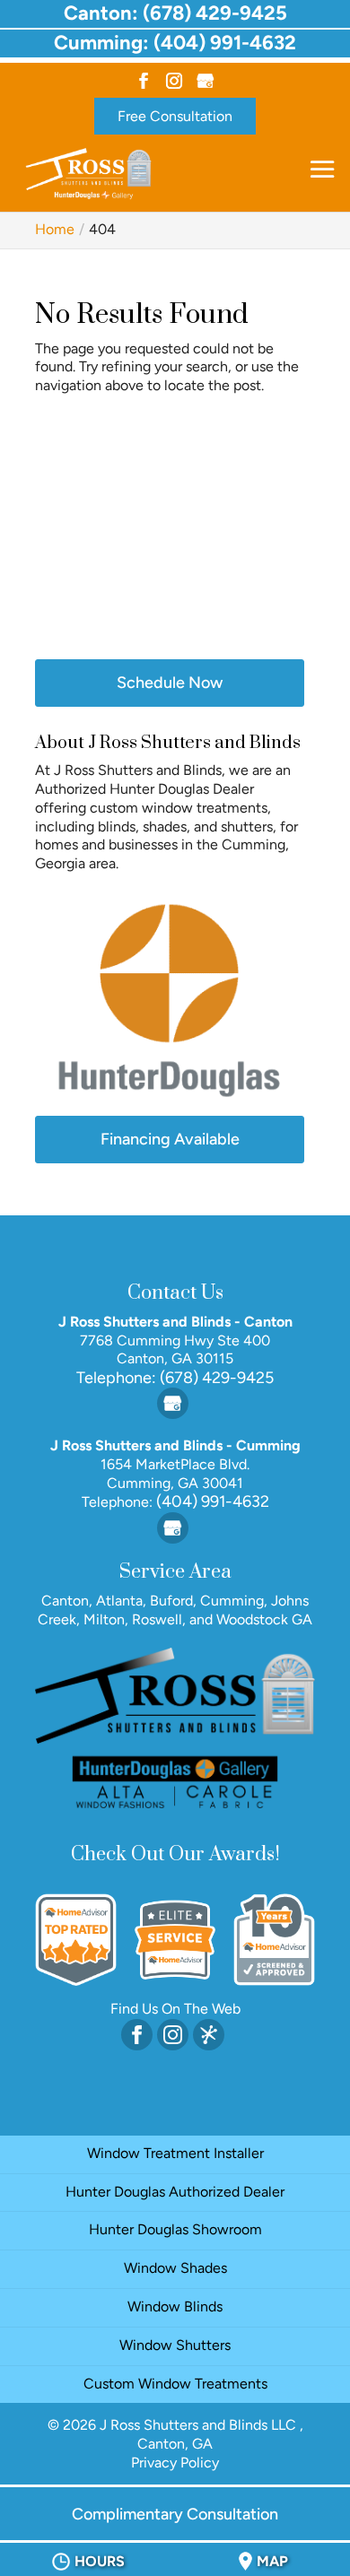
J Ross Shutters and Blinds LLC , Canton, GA (201, 2434)
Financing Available (170, 1139)
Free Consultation (175, 116)
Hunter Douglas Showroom (175, 2229)
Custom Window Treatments (175, 2384)
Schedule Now (170, 683)
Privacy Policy (175, 2463)
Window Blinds (175, 2306)
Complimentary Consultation (175, 2514)
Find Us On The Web (175, 2009)
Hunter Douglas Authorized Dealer (175, 2192)
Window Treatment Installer (175, 2153)
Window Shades (175, 2268)
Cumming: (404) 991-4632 (175, 43)
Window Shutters (175, 2345)
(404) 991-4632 (211, 1501)
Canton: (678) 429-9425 (175, 13)
